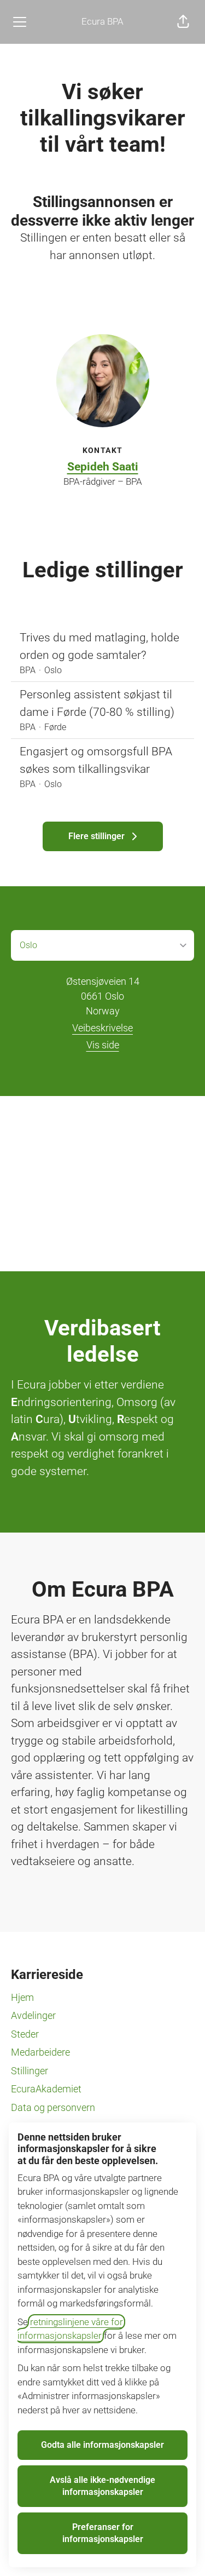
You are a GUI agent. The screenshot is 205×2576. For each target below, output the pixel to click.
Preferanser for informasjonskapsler (103, 2533)
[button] (183, 22)
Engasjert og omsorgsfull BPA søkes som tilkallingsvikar (96, 760)
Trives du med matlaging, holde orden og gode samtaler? (99, 646)
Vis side (103, 1045)
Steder (25, 2034)
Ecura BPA (102, 21)
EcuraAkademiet (46, 2089)
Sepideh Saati (103, 467)
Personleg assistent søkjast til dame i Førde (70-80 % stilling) (97, 703)
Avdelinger (33, 2015)
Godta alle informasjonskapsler (102, 2445)
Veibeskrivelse (102, 1028)
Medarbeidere (40, 2052)
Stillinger (30, 2071)
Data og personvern (53, 2107)
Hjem (22, 1997)
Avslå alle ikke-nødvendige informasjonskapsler (102, 2486)
